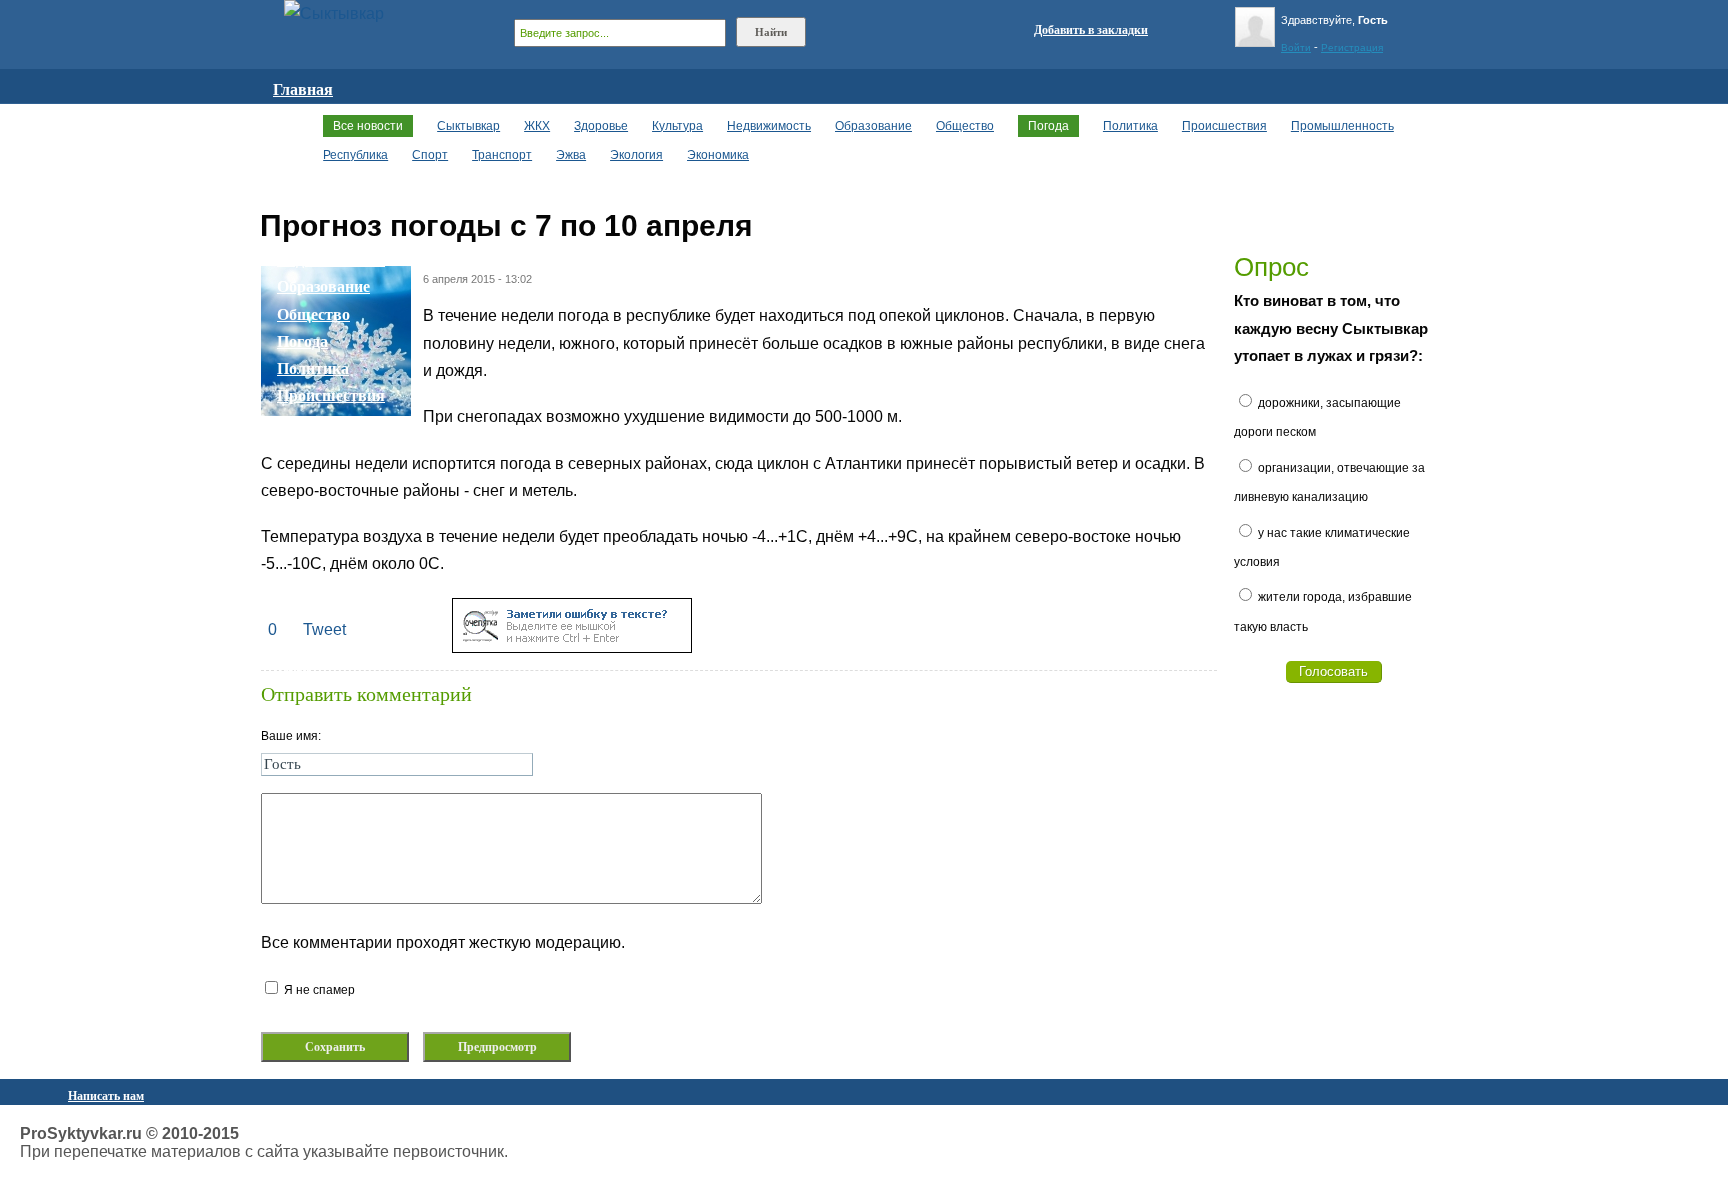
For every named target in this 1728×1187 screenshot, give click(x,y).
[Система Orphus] (572, 647)
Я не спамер (318, 990)
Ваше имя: (291, 736)
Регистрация (1352, 47)
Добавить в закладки (1091, 30)
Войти (1296, 47)
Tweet (324, 629)
